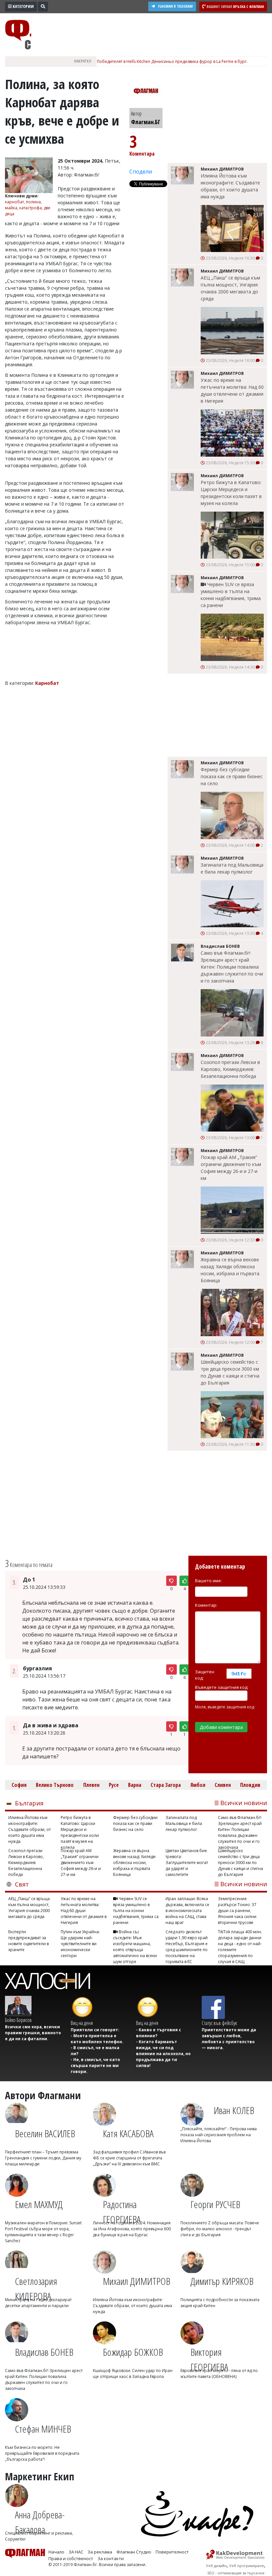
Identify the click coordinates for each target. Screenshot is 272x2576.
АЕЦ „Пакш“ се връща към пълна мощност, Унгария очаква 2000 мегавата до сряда (230, 288)
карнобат (14, 202)
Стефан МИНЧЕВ (43, 2429)
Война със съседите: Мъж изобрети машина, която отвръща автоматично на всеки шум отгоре (135, 1944)
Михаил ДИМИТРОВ (136, 2281)
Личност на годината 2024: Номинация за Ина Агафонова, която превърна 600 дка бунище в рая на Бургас (132, 2229)
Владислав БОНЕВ (44, 2352)
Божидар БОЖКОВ (133, 2352)
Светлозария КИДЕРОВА (36, 2286)
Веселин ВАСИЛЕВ (45, 2133)
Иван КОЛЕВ (234, 2110)
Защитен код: (205, 1675)
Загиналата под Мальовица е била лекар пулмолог (232, 868)
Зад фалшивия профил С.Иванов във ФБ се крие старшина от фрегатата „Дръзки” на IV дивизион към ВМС (129, 2158)
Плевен (91, 1785)
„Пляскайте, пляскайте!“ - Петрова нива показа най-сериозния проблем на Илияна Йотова (219, 2135)
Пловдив (250, 1785)
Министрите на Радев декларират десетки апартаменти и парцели (38, 2303)
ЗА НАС (76, 2552)
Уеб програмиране (247, 2566)
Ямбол (198, 1785)
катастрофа (31, 208)
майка (11, 208)
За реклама (100, 2552)
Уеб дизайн (216, 2566)
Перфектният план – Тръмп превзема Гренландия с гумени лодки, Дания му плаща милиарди (43, 2158)
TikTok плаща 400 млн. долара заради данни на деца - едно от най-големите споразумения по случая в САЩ (240, 1944)
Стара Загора (166, 1785)
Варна (135, 1785)
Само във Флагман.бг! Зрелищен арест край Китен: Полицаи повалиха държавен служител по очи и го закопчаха (232, 967)
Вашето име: (208, 1581)
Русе (114, 1785)
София (19, 1785)
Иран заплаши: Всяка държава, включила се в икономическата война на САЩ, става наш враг (187, 1911)
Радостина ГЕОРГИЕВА (122, 2209)
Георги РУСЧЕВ (215, 2204)
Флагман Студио (134, 2552)
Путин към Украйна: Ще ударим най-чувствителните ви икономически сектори (80, 1944)
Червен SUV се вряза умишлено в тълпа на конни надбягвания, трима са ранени (231, 595)
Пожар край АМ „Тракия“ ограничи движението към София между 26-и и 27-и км (231, 1168)
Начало (56, 2552)
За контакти (111, 2558)
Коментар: (206, 1605)
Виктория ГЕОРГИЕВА (209, 2356)
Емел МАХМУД (39, 2204)
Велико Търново (55, 1785)
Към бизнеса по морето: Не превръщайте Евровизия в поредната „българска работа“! (42, 2453)
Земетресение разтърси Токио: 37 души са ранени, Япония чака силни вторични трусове (237, 1911)
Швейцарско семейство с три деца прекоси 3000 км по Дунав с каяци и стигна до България (230, 1372)
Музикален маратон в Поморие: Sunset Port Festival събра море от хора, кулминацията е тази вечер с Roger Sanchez (43, 2232)
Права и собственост (71, 2558)
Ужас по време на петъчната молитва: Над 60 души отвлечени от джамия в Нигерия (232, 390)
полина (33, 202)
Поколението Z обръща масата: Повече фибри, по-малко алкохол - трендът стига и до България (220, 2229)
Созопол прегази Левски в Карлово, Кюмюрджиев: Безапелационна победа (230, 1069)
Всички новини (244, 1803)
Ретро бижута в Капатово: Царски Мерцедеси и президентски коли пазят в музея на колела (231, 493)
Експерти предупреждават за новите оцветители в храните (29, 1941)
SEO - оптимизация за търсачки (236, 2573)
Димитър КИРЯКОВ (222, 2281)
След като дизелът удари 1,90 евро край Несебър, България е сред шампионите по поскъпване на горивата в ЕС (187, 1944)
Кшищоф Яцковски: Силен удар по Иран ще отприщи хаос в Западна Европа (133, 2374)
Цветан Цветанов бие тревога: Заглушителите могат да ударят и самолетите (187, 1863)
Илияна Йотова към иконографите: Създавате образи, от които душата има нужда (230, 186)
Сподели (141, 172)
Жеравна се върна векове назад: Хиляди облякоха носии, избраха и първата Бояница (230, 1270)
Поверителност (172, 2552)
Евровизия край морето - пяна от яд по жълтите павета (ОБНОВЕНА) (219, 2374)
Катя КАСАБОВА (128, 2133)
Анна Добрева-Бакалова (40, 2519)
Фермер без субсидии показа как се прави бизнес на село (232, 776)
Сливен (223, 1785)
